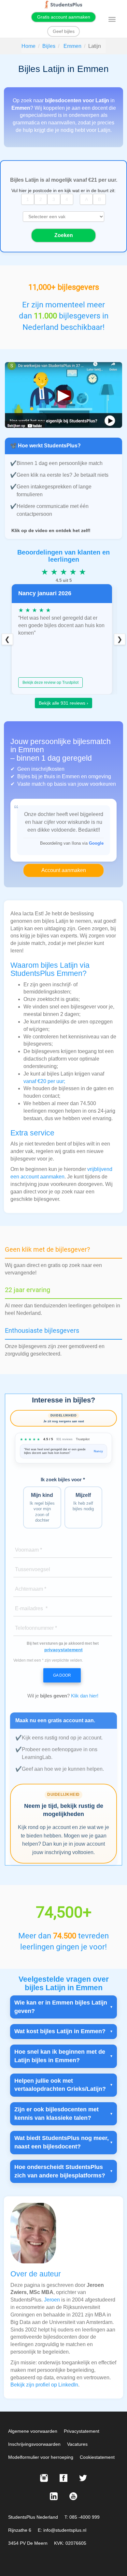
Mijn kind (42, 1507)
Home (28, 46)
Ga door (62, 1675)
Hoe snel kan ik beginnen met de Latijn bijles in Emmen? (60, 2056)
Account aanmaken (64, 870)
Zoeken (64, 235)
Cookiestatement (97, 2457)
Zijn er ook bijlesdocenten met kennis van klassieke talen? (56, 2114)
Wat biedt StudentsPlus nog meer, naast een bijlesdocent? (62, 2142)
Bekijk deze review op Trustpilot (50, 683)
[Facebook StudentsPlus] (63, 2478)
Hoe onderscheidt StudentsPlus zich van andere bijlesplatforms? (60, 2171)
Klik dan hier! (85, 1696)
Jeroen (52, 2300)
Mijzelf (83, 1502)
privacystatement (63, 1650)
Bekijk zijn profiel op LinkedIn (44, 2385)
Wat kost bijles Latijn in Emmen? (60, 2031)
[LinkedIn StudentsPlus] (54, 2496)
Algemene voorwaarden (33, 2431)
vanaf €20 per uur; (44, 1081)
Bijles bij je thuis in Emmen (49, 776)
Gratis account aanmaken (64, 17)
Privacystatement (82, 2431)
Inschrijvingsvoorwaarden (34, 2444)
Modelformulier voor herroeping (41, 2457)
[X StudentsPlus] (83, 2478)
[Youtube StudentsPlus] (73, 2496)
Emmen (72, 46)
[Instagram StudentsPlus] (44, 2478)
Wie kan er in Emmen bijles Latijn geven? (61, 2007)
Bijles (49, 46)
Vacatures (77, 2444)
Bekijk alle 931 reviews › (63, 703)
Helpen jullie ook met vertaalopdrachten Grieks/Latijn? (60, 2085)
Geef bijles (64, 31)
